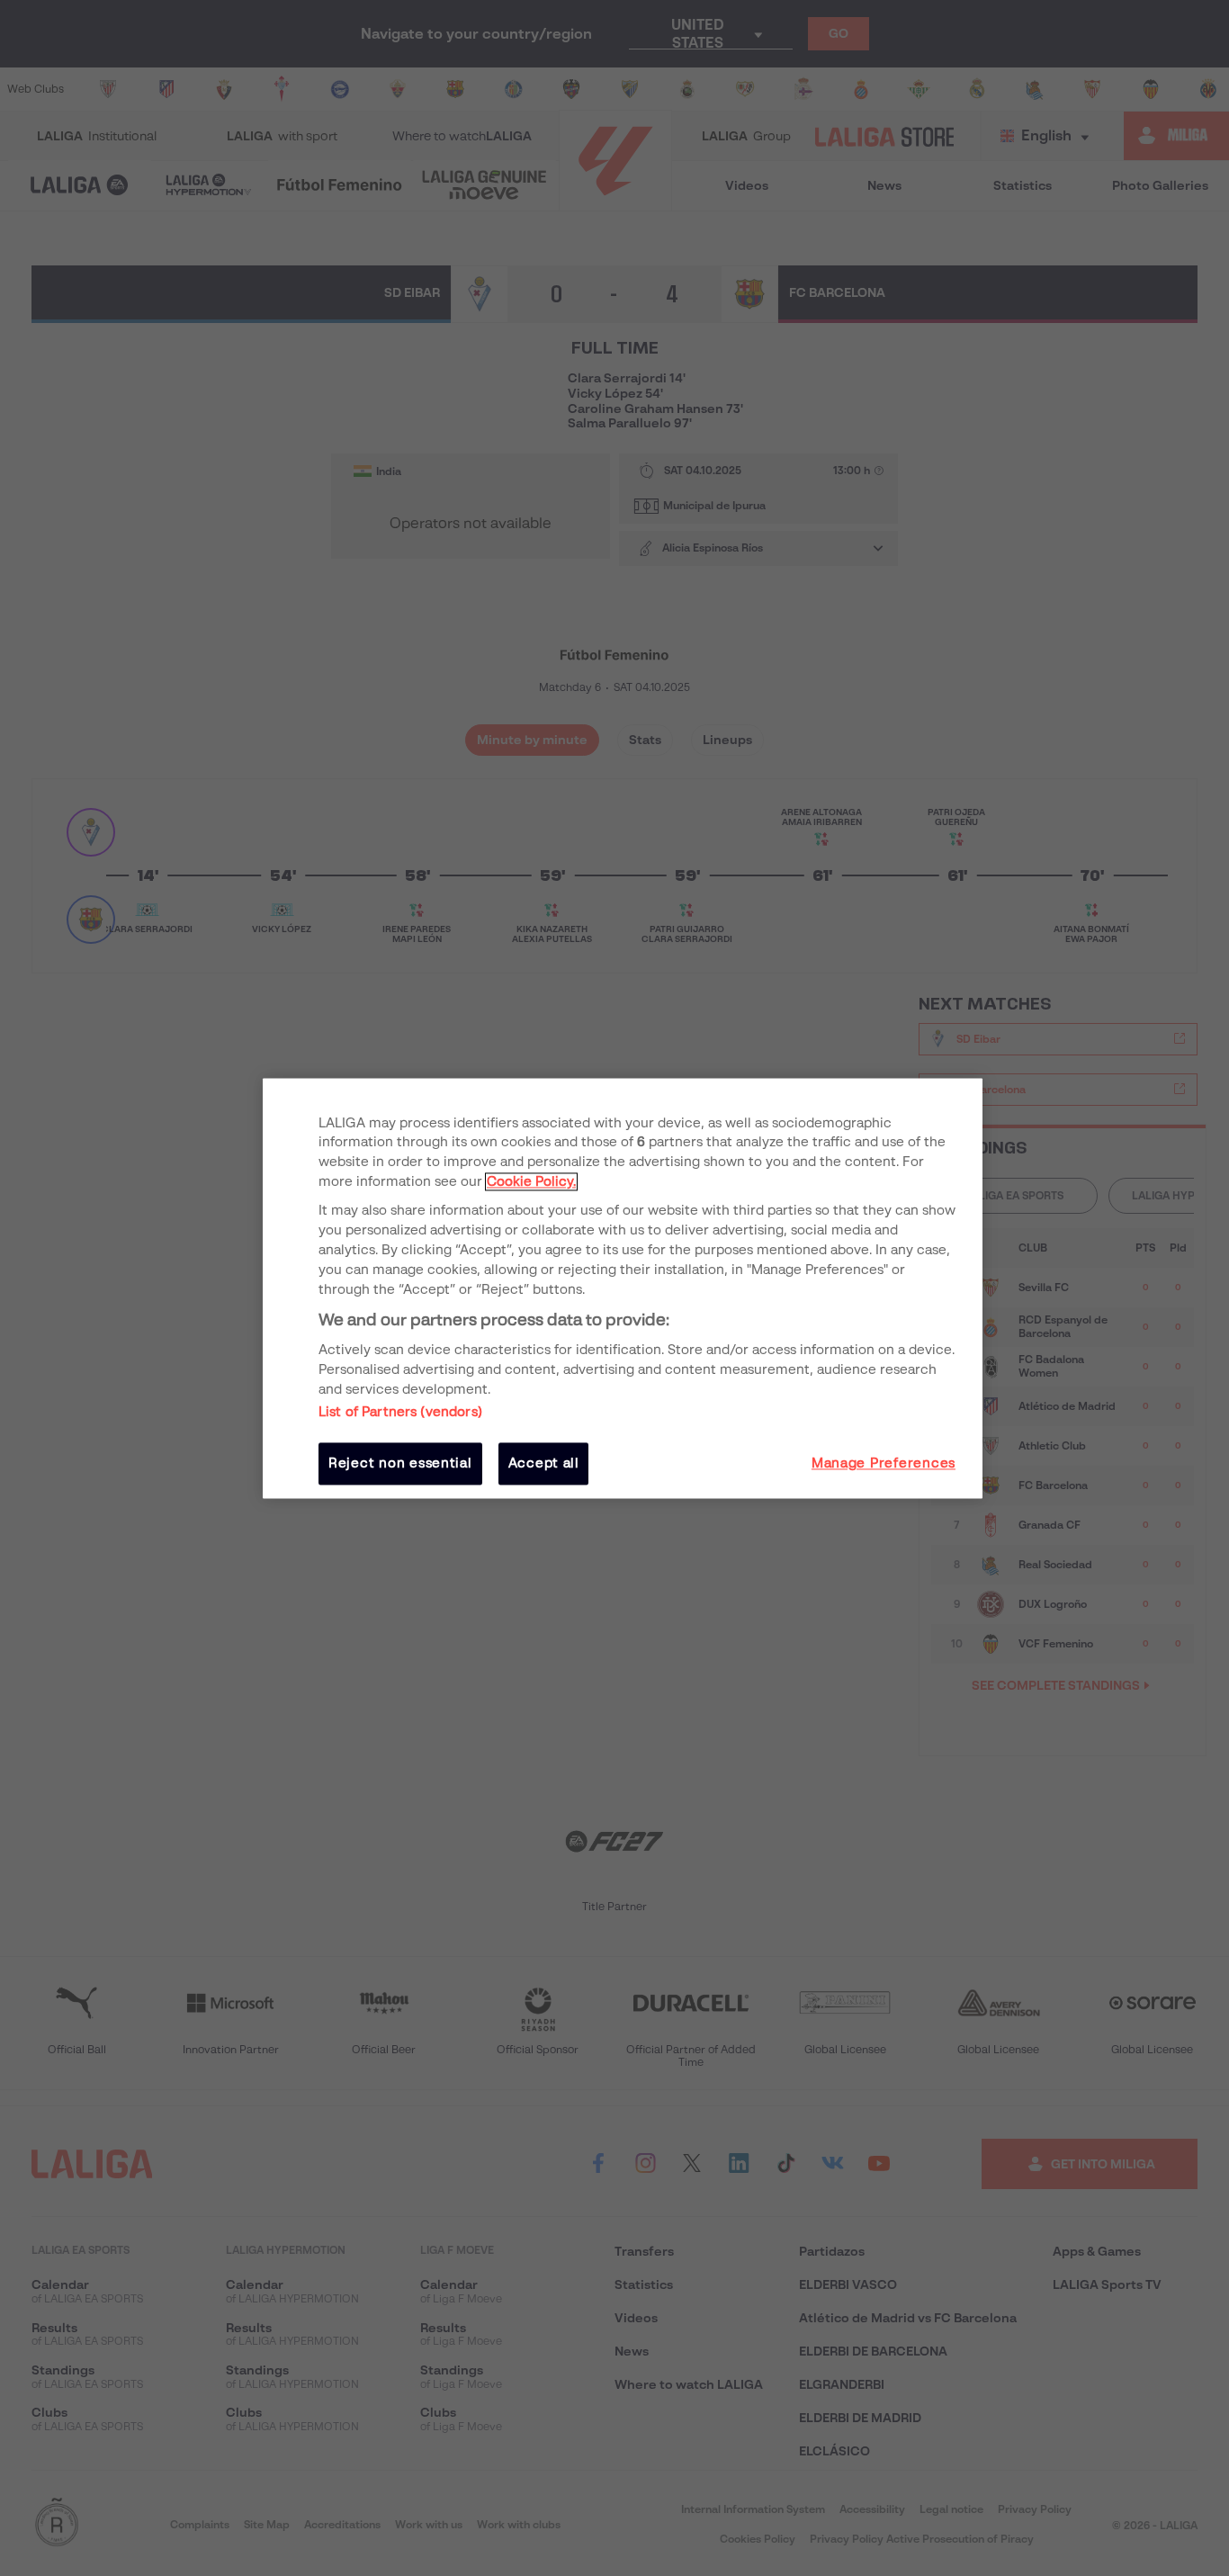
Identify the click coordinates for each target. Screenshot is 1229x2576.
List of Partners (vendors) (400, 1413)
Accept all (544, 1464)
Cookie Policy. (531, 1182)
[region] (623, 1288)
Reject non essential (400, 1464)
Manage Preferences (884, 1464)
